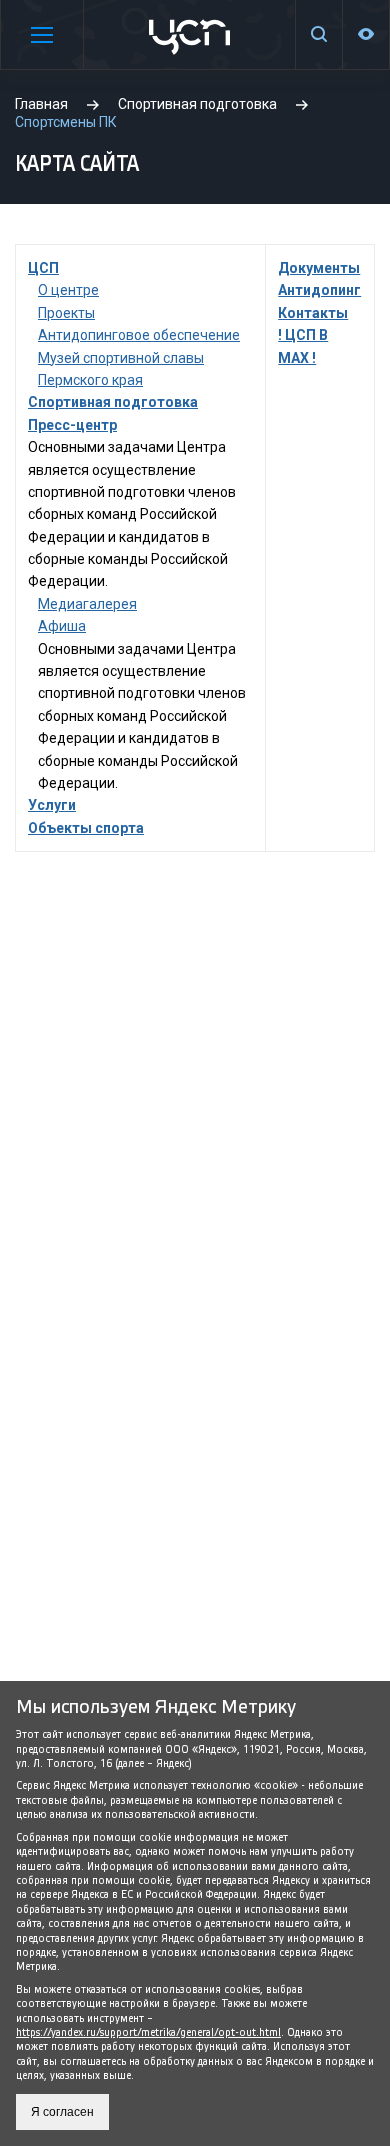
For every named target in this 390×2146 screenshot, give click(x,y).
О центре (68, 290)
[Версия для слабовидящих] (366, 34)
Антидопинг (319, 290)
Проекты (66, 313)
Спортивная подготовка (113, 402)
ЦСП (43, 268)
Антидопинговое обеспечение (139, 335)
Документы (319, 268)
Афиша (62, 626)
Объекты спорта (86, 828)
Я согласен (62, 2112)
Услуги (52, 805)
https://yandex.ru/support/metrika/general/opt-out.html (148, 2032)
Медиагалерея (87, 604)
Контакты (313, 313)
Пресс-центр (72, 425)
